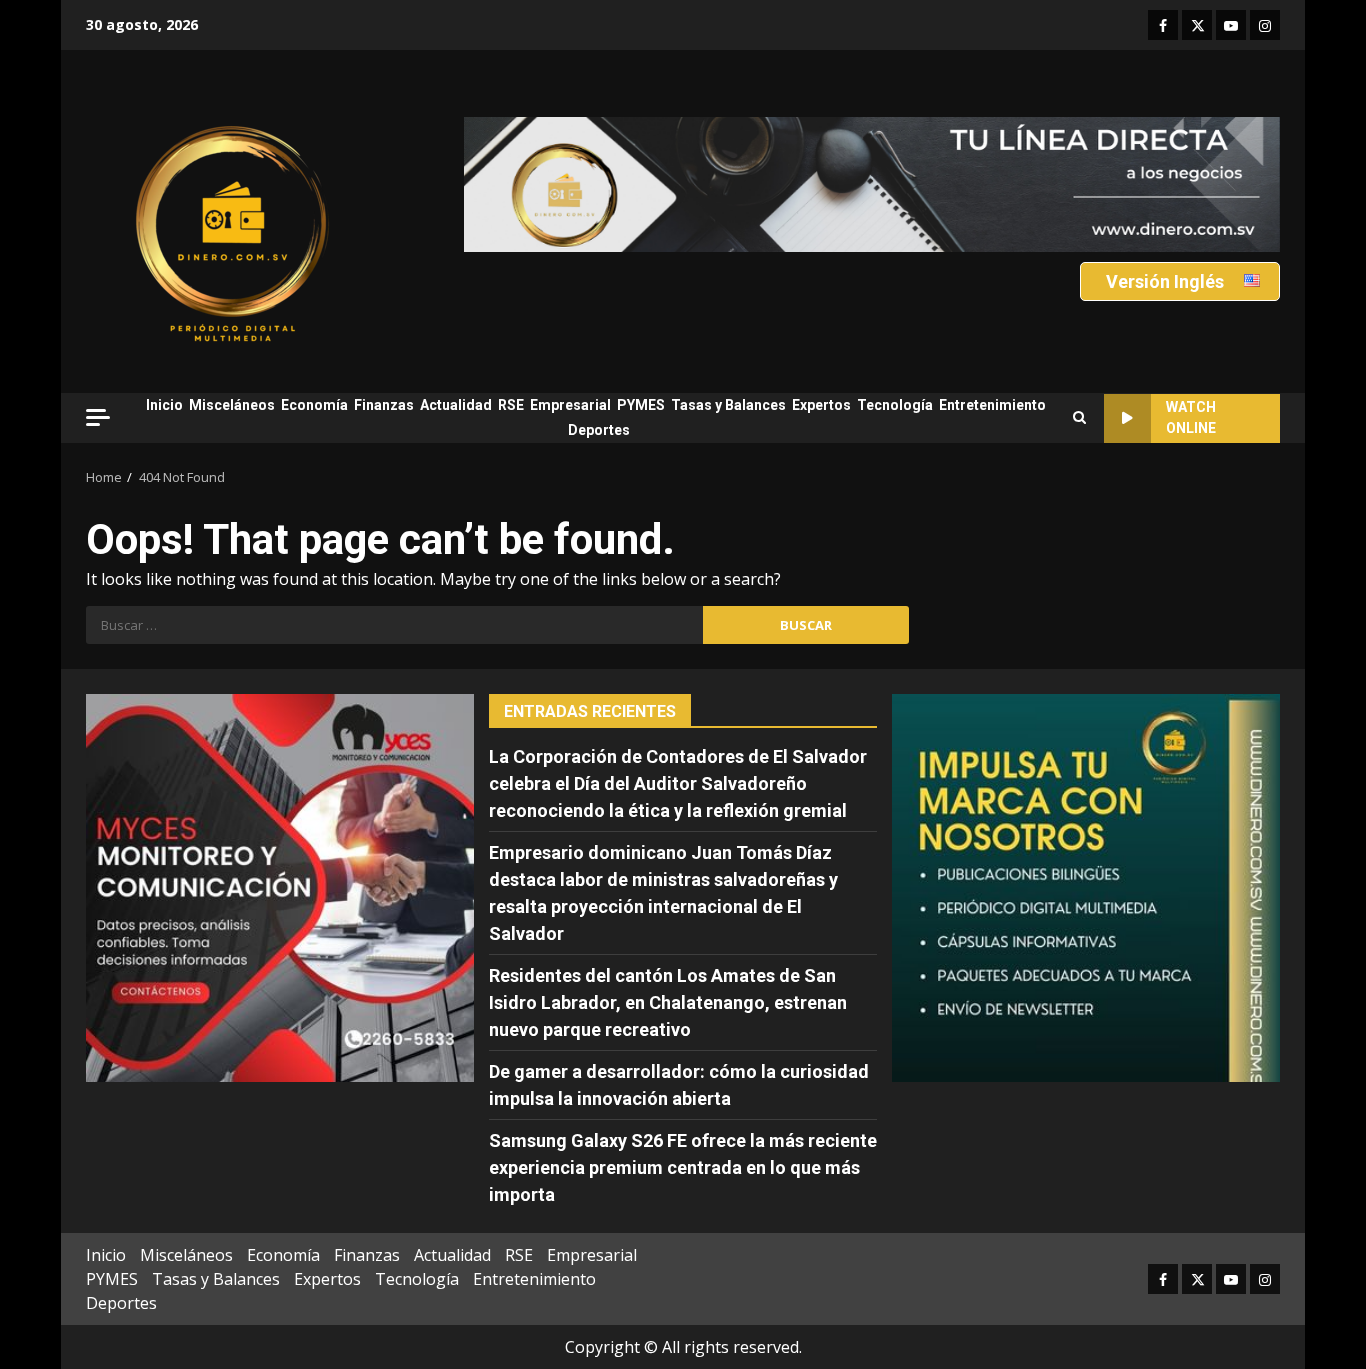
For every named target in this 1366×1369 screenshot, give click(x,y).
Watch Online (1191, 417)
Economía (314, 405)
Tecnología (895, 405)
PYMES (641, 405)
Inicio (164, 405)
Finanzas (384, 405)
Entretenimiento (992, 405)
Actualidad (456, 405)
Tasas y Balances (728, 405)
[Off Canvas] (98, 417)
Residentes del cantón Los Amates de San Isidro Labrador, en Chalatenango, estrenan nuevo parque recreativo (668, 1002)
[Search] (1079, 418)
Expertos (821, 405)
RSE (511, 405)
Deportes (599, 430)
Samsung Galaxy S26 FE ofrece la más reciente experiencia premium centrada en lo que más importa (683, 1167)
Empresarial (570, 405)
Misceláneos (232, 405)
